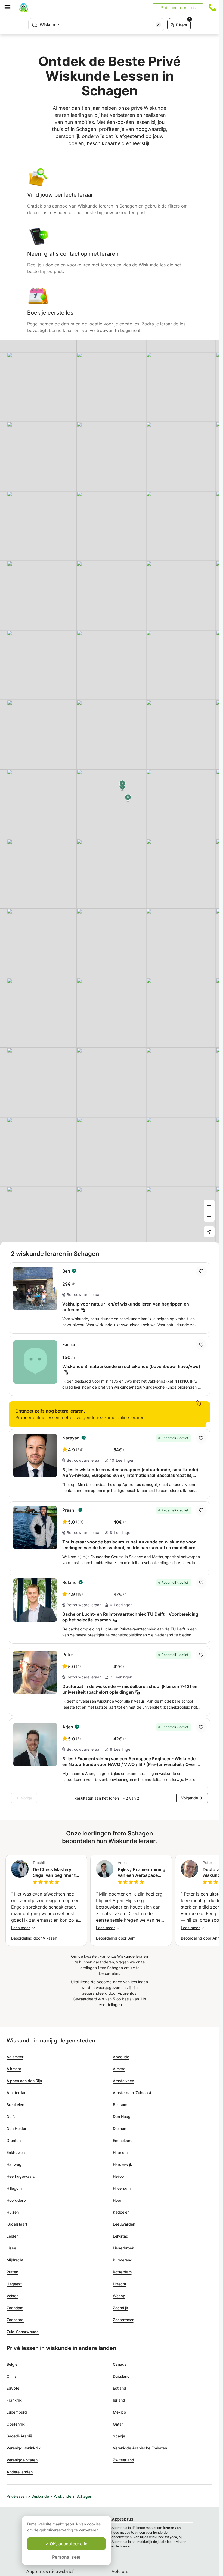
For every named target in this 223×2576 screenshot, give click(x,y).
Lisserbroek (123, 2248)
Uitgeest (14, 2284)
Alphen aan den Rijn (24, 2081)
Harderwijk (123, 2164)
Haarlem (120, 2152)
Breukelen (15, 2105)
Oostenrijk (16, 2424)
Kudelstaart (17, 2224)
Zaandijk (120, 2308)
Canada (120, 2364)
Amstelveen (123, 2081)
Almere (119, 2069)
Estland (120, 2388)
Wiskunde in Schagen (73, 2496)
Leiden (13, 2236)
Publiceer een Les (178, 7)
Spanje (119, 2436)
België (12, 2364)
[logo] (24, 7)
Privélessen (17, 2496)
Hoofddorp (16, 2200)
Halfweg (14, 2164)
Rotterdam (122, 2272)
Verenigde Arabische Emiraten (140, 2448)
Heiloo (118, 2176)
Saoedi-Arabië (19, 2436)
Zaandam (15, 2308)
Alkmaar (14, 2069)
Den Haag (122, 2117)
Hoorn (118, 2200)
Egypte (13, 2388)
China (12, 2376)
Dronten (14, 2140)
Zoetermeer (123, 2320)
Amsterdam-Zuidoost (132, 2093)
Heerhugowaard (21, 2176)
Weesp (119, 2296)
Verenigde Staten (22, 2460)
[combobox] (96, 25)
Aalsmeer (15, 2057)
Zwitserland (123, 2460)
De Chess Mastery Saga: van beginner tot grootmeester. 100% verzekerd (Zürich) (56, 1872)
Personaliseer (66, 2557)
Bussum (120, 2105)
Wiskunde (40, 2496)
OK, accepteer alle (68, 2544)
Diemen (120, 2128)
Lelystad (121, 2236)
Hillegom (14, 2188)
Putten (12, 2272)
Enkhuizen (16, 2152)
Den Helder (16, 2128)
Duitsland (121, 2376)
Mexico (119, 2412)
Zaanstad (15, 2320)
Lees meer (21, 1928)
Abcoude (121, 2057)
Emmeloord (123, 2140)
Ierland (119, 2400)
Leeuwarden (124, 2224)
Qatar (118, 2424)
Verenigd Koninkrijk (24, 2448)
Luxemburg (17, 2412)
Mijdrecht (15, 2260)
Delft (11, 2117)
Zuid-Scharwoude (23, 2332)
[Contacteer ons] (212, 7)
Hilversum (122, 2188)
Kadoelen (121, 2212)
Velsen (13, 2296)
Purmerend (123, 2260)
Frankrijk (14, 2400)
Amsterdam (17, 2093)
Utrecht (120, 2284)
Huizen (13, 2212)
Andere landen (20, 2472)
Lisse (11, 2248)
